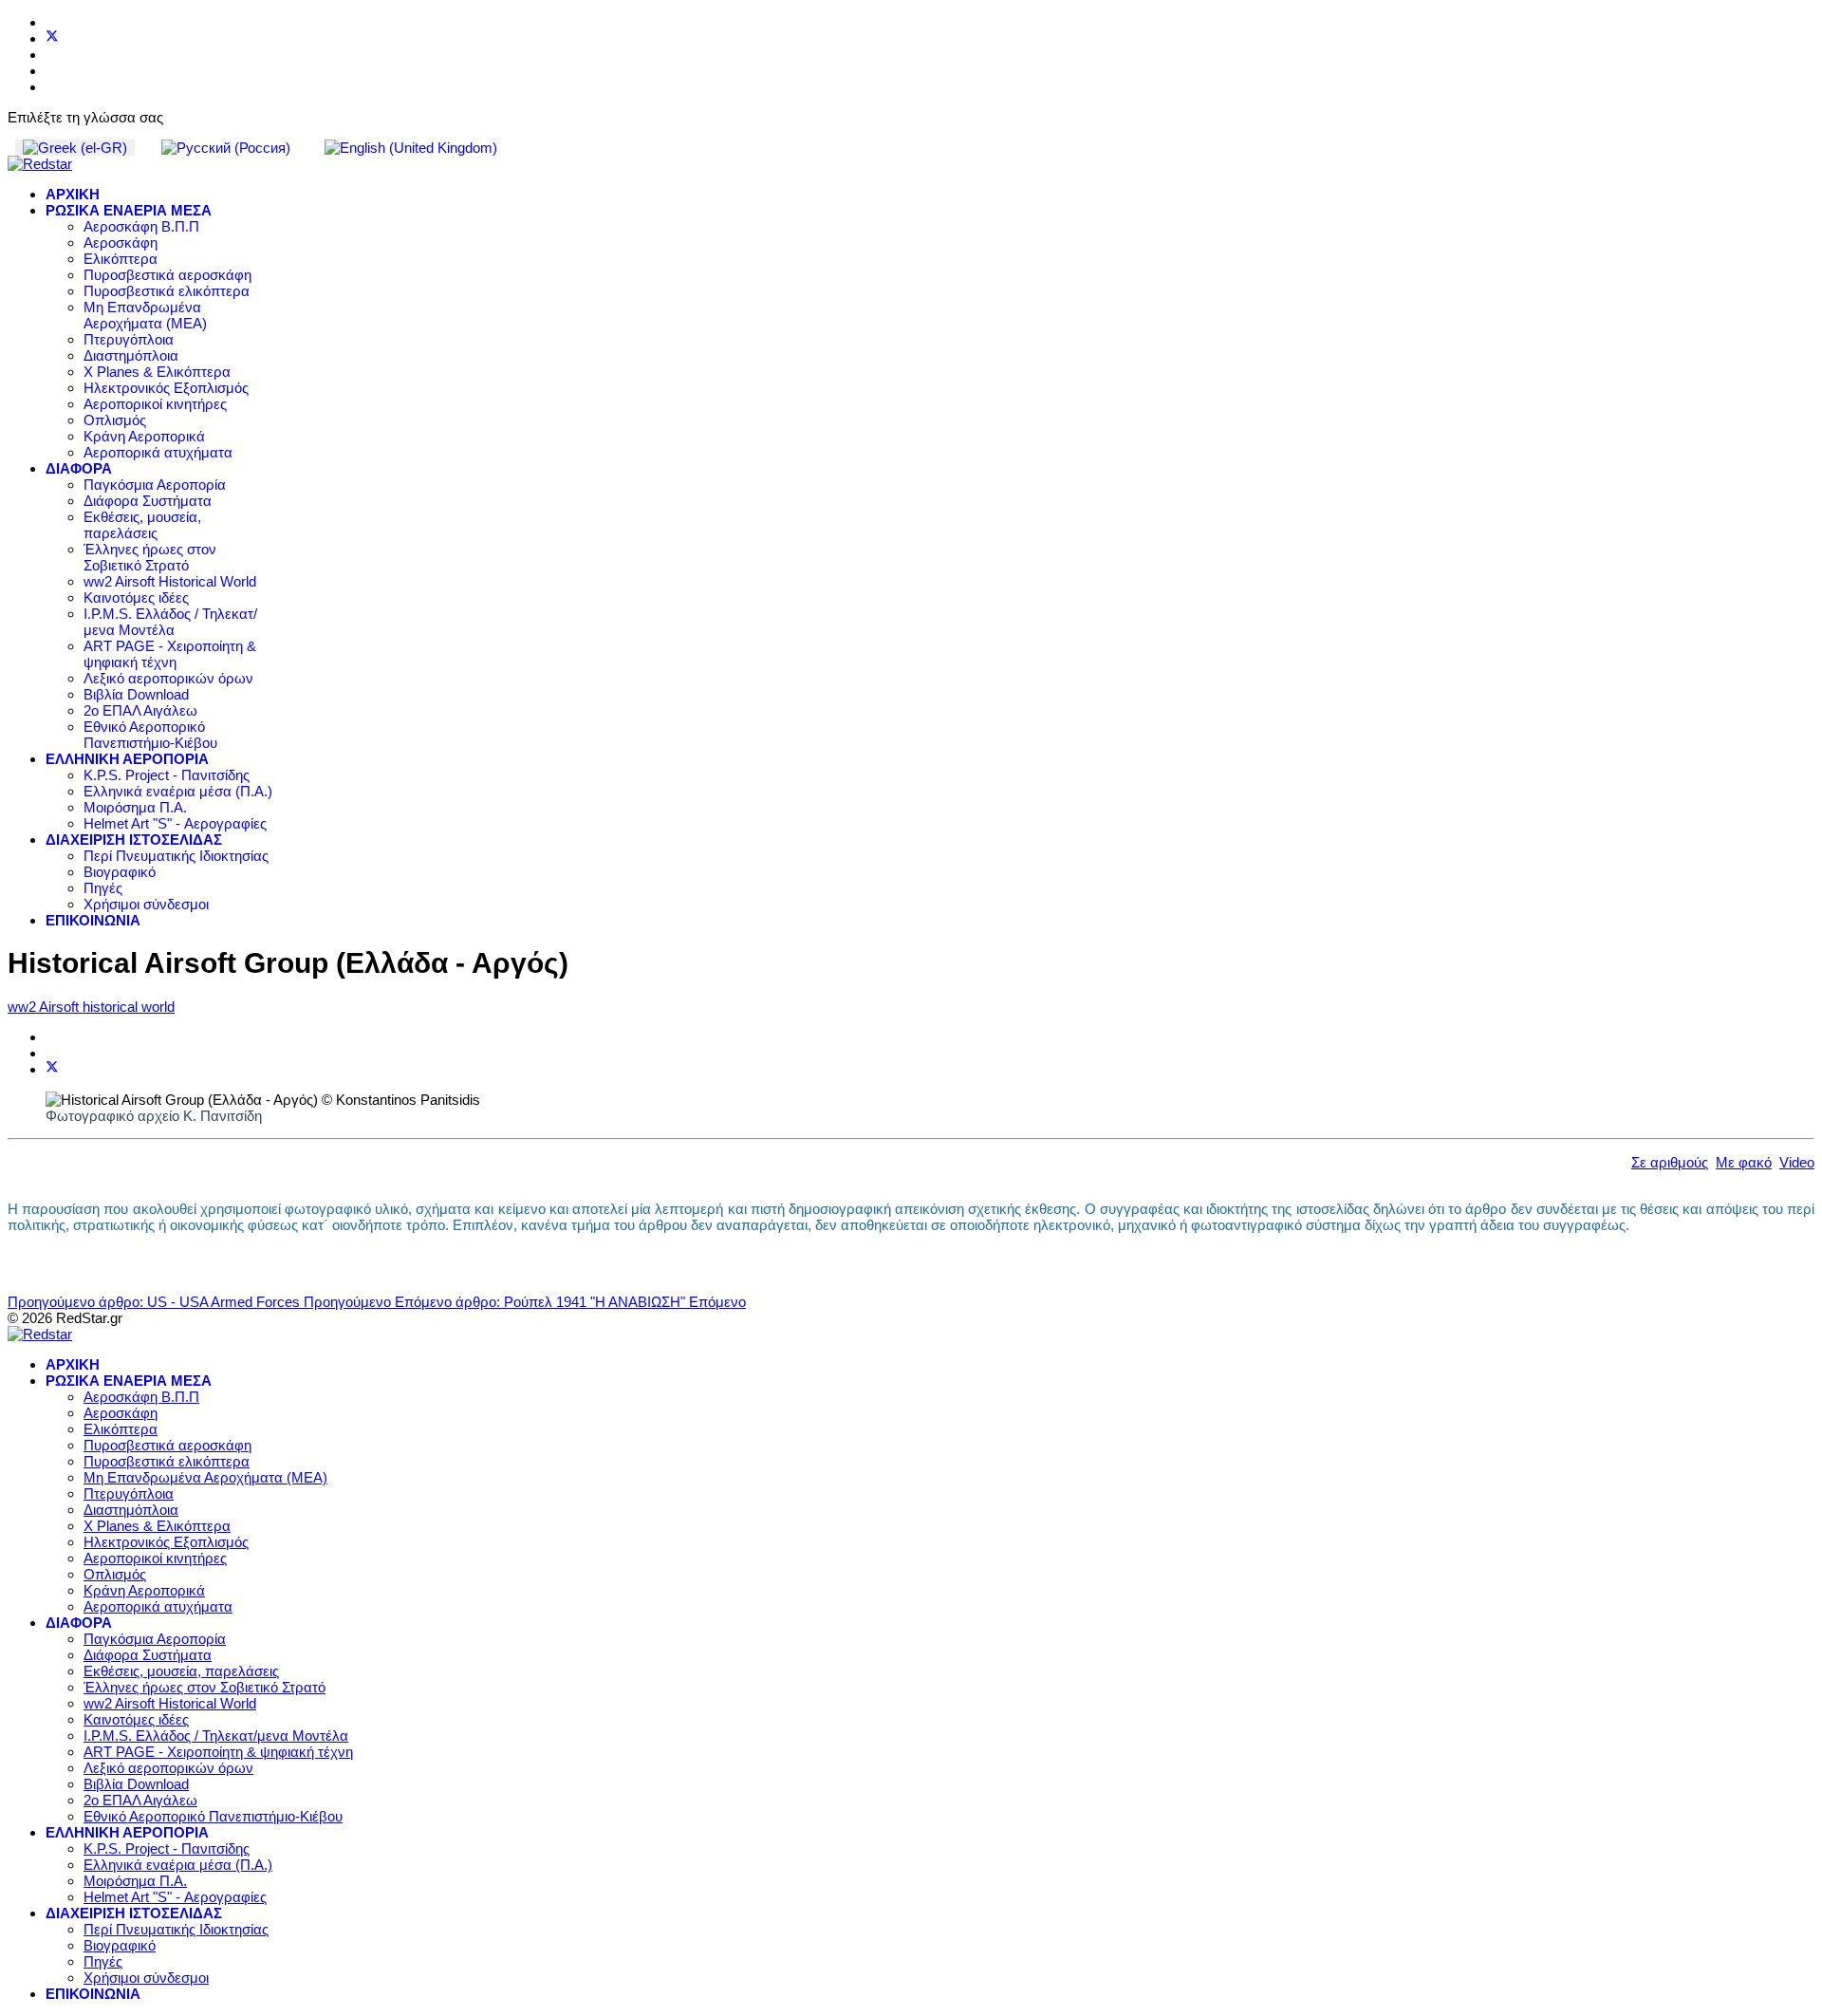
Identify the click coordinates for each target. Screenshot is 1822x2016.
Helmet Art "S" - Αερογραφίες (175, 823)
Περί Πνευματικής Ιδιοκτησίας (176, 856)
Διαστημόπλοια (131, 355)
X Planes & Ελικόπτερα (157, 372)
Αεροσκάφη (121, 243)
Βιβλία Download (136, 694)
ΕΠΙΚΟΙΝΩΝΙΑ (93, 920)
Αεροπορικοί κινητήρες (155, 404)
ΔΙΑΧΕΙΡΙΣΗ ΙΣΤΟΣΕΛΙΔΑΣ (134, 840)
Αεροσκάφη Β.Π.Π (141, 226)
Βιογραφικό (120, 872)
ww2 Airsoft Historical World (170, 581)
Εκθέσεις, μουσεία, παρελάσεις (142, 525)
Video (1797, 1162)
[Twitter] (52, 38)
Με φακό (1744, 1162)
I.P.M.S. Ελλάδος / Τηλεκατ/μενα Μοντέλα (170, 622)
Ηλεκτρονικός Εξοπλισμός (166, 388)
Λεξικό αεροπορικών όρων (168, 678)
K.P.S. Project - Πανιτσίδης (167, 775)
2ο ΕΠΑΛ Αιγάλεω (140, 710)
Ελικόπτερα (121, 259)
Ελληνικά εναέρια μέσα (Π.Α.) (178, 791)
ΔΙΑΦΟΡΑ (79, 468)
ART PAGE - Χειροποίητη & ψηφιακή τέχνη (170, 654)
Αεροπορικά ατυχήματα (158, 452)
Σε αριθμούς (1670, 1162)
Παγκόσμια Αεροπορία (155, 485)
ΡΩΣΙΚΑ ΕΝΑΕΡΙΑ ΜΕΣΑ (129, 210)
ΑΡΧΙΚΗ (73, 194)
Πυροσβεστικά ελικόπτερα (167, 291)
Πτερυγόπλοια (129, 339)
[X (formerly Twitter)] (52, 1069)
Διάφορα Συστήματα (148, 501)
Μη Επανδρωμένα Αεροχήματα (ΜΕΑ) (145, 315)
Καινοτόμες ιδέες (136, 597)
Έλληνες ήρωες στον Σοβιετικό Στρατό (150, 557)
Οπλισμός (115, 420)
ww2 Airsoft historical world (91, 1007)
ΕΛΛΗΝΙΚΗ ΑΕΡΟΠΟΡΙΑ (127, 759)
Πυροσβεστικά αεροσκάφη (167, 275)
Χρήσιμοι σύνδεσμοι (146, 904)
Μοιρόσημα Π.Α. (135, 807)
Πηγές (103, 888)
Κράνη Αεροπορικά (144, 436)
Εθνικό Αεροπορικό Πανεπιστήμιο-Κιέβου (150, 735)
